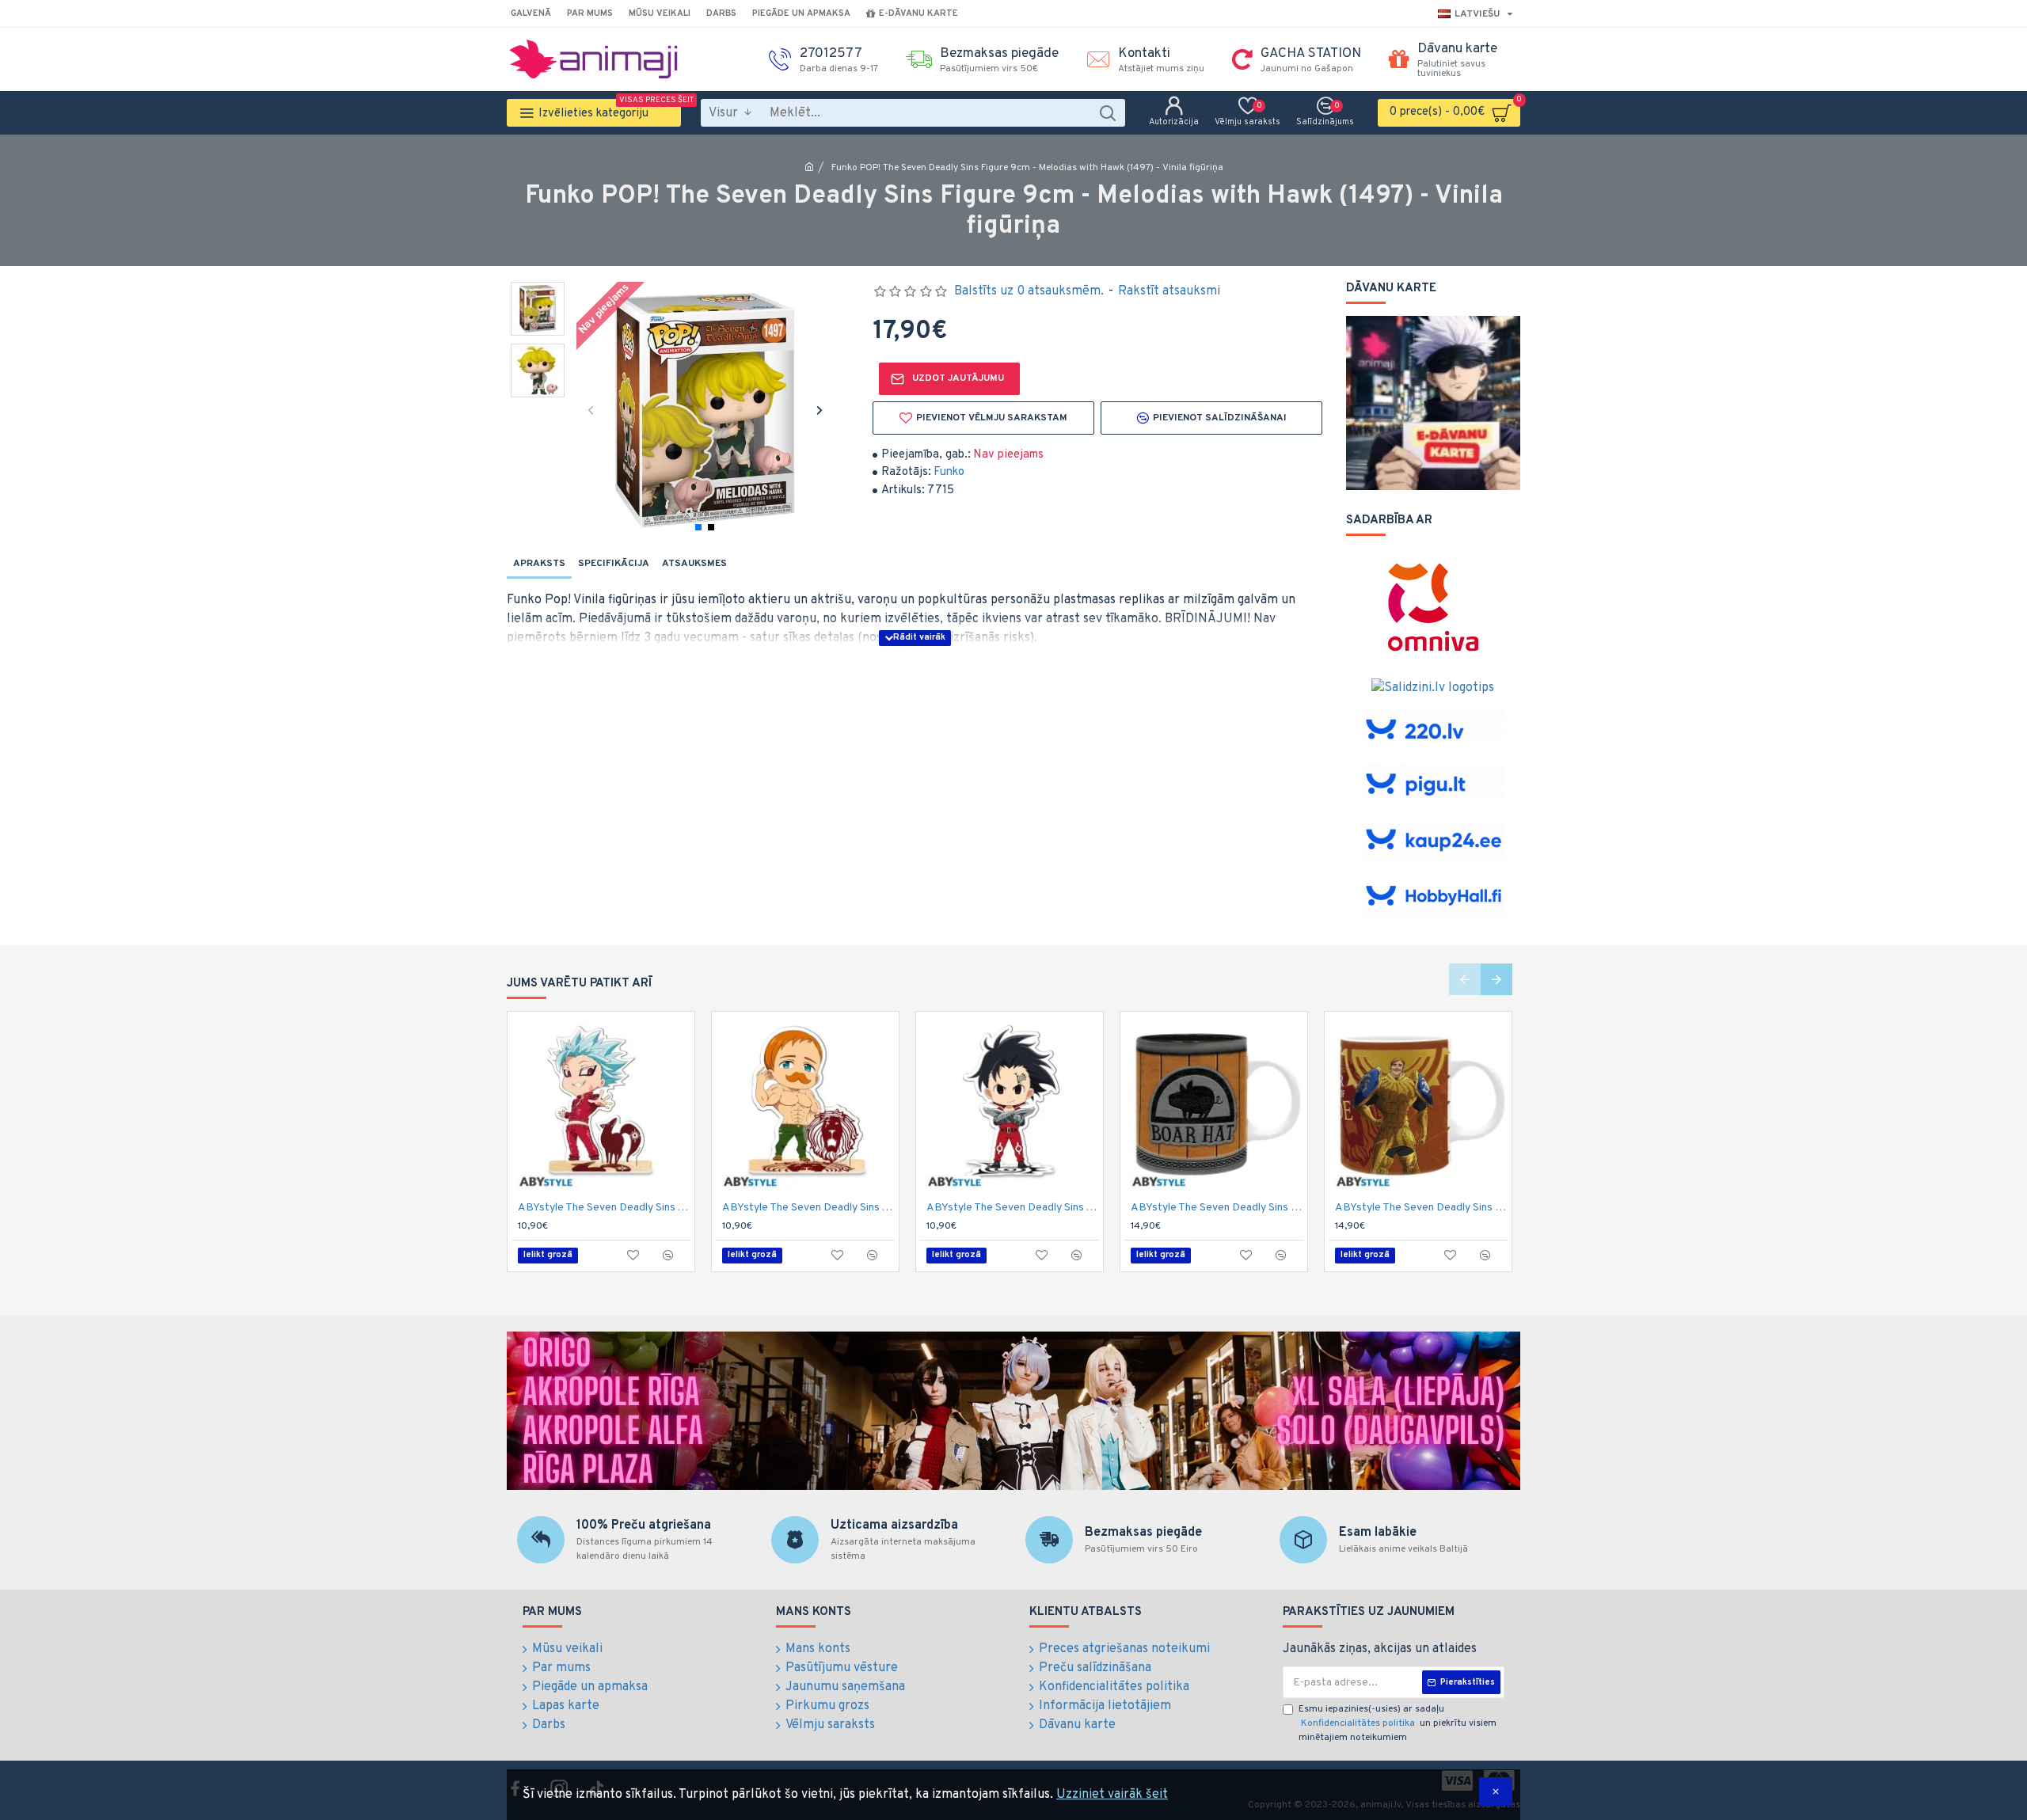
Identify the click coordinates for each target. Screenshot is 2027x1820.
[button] (590, 410)
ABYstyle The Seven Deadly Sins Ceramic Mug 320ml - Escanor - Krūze (1421, 1208)
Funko (949, 472)
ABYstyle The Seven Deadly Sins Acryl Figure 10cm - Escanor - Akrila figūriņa (808, 1208)
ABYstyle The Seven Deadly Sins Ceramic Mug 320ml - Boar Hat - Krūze (1217, 1208)
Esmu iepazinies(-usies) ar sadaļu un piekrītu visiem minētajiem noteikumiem (1398, 1723)
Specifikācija (614, 564)
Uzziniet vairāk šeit (1112, 1795)
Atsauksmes (694, 564)
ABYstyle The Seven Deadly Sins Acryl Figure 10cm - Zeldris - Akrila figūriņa (1013, 1208)
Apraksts (539, 564)
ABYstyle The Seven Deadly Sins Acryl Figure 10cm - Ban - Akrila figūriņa (604, 1208)
